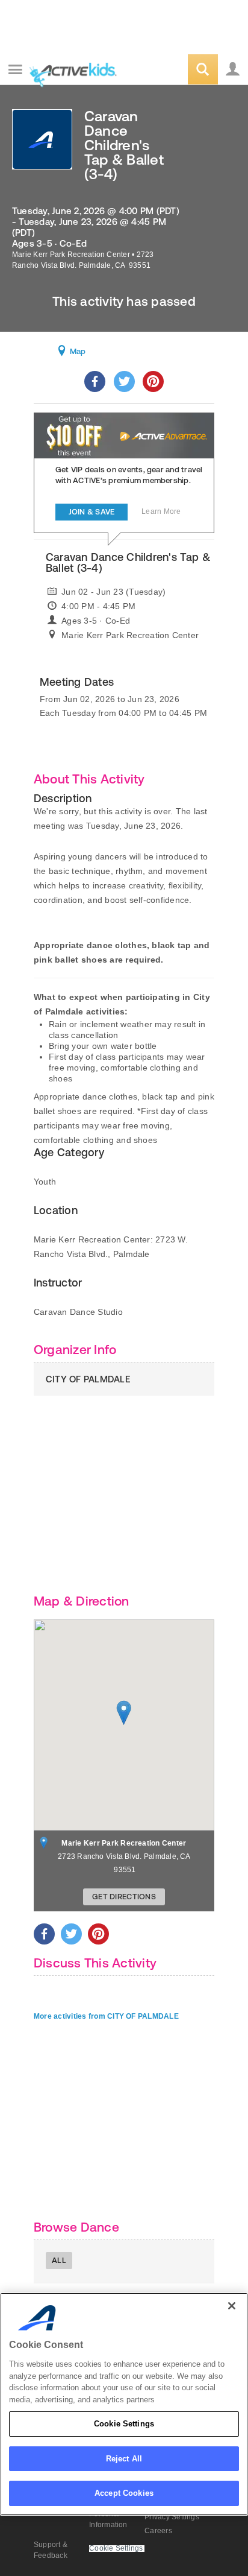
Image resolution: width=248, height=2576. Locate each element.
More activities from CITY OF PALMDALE (106, 2016)
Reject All (124, 2459)
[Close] (232, 2306)
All (59, 2260)
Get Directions (124, 1897)
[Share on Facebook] (95, 381)
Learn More (161, 511)
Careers (158, 2531)
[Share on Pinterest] (153, 381)
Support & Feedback (51, 2550)
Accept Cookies (124, 2493)
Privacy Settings (172, 2517)
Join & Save (92, 512)
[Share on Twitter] (124, 381)
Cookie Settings (124, 2424)
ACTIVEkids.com (70, 70)
